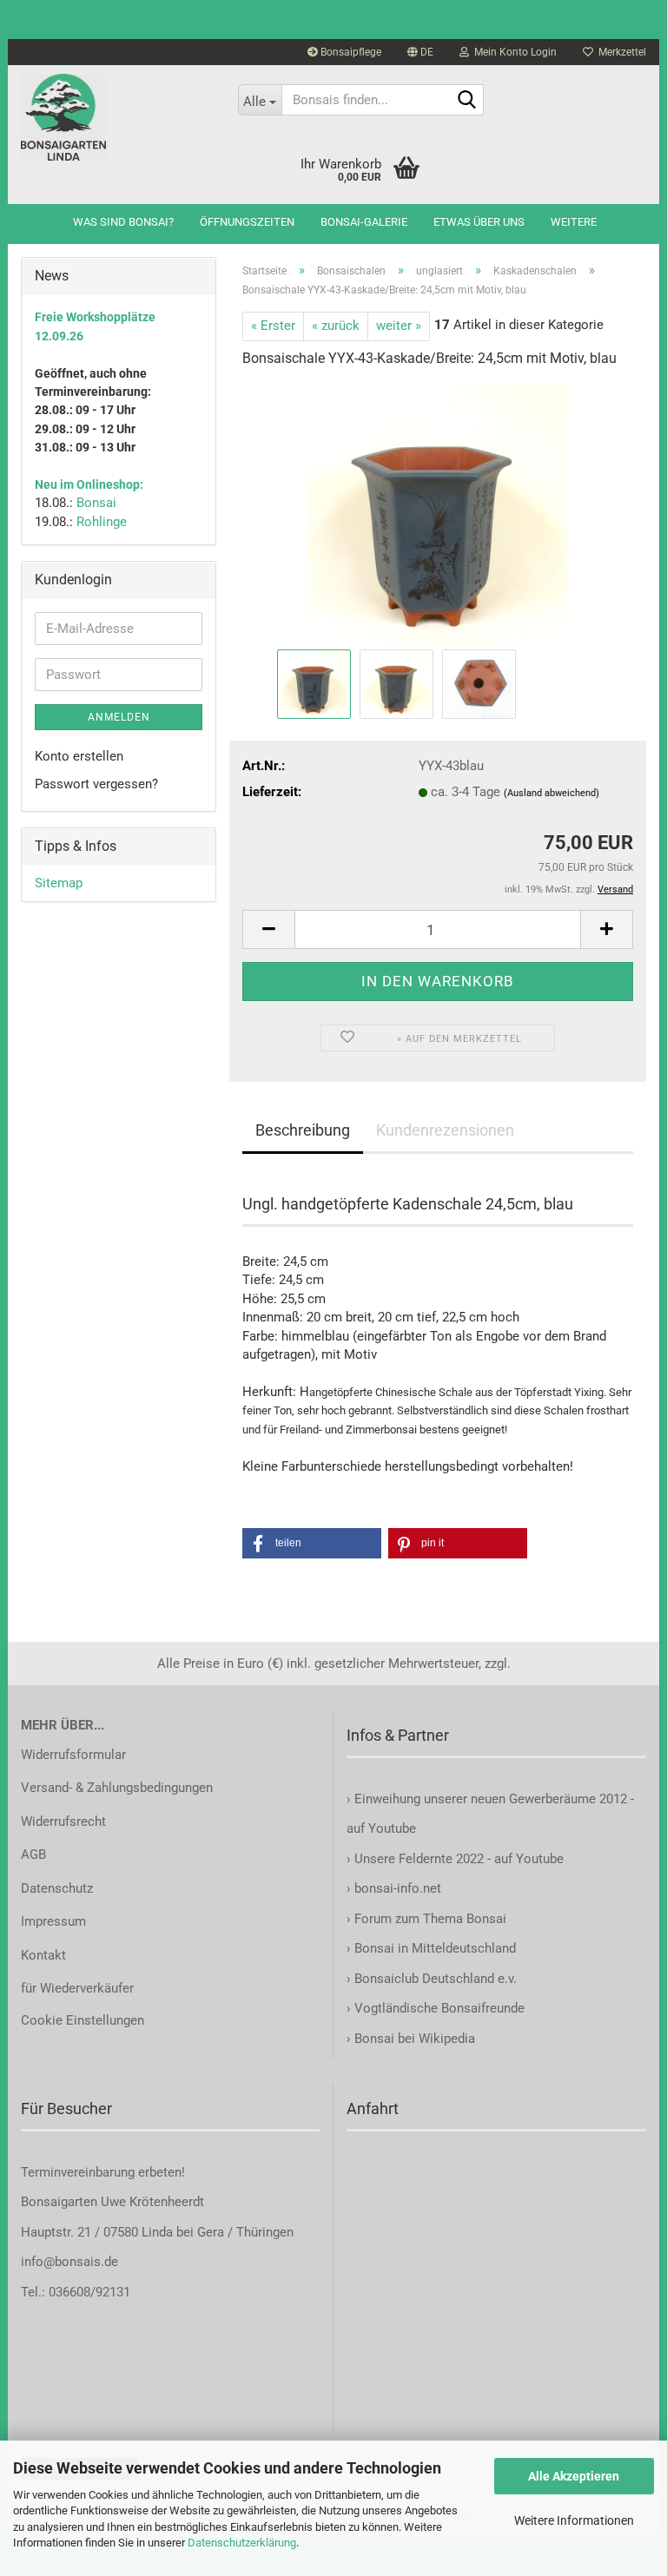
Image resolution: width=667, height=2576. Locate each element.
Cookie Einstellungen (83, 2020)
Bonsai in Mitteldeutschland (435, 1948)
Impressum (53, 1921)
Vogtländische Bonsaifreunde (439, 2008)
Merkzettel (620, 52)
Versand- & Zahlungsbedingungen (117, 1788)
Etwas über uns (479, 222)
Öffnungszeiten (247, 222)
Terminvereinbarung (79, 2172)
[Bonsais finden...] (467, 101)
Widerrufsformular (73, 1755)
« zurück (336, 326)
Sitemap (59, 883)
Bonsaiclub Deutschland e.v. (436, 1979)
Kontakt (43, 1955)
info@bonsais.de (69, 2262)
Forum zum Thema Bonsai (430, 1919)
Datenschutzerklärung (242, 2543)
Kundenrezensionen (445, 1130)
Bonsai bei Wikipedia (415, 2039)
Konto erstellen (79, 756)
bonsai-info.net (396, 1888)
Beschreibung (303, 1130)
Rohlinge (102, 522)
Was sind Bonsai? (123, 222)
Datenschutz (57, 1888)
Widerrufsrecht (63, 1822)
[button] (420, 52)
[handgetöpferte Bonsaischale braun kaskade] (438, 514)
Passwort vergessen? (96, 784)
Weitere (574, 222)
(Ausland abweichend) (551, 793)
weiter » (399, 326)
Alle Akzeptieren (574, 2476)
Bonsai (96, 503)
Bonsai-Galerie (364, 222)
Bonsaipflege (350, 52)
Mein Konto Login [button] (513, 52)
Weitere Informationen (574, 2520)
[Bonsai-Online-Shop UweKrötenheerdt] (116, 117)
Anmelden (119, 717)
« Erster (273, 326)
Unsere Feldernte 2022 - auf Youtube (459, 1859)
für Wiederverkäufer (77, 1988)
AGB (33, 1855)
